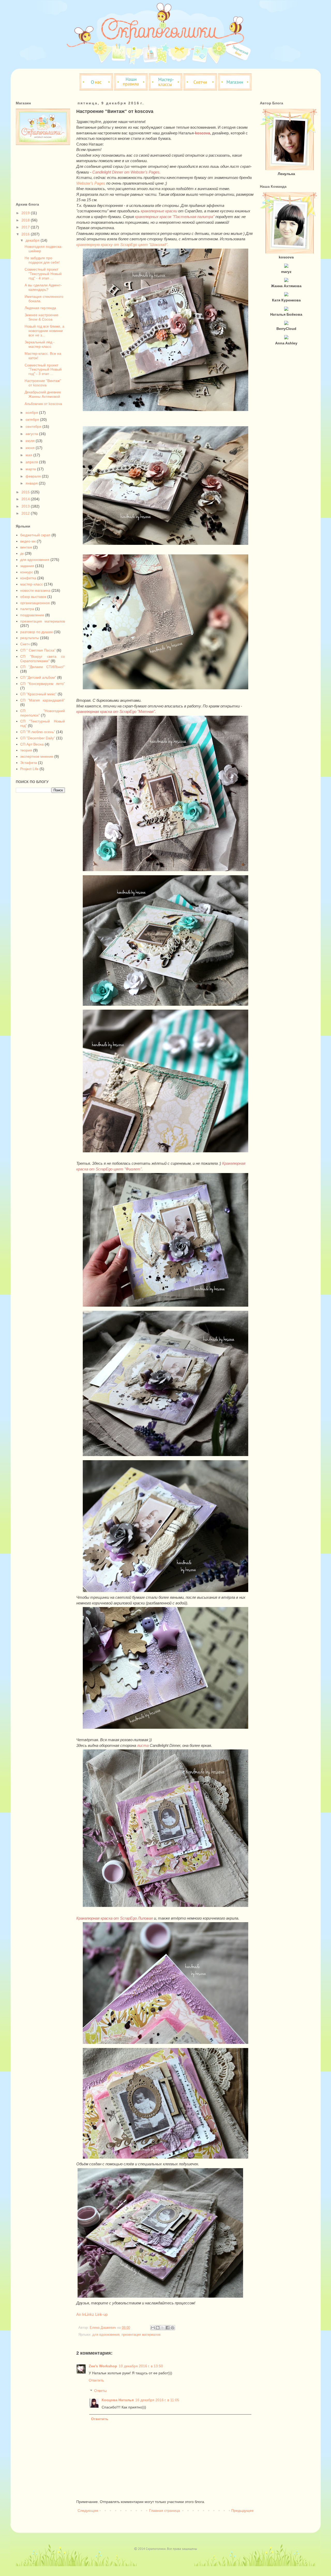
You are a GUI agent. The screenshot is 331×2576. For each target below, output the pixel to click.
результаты (30, 638)
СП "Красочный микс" (38, 694)
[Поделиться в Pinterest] (172, 2328)
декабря (33, 240)
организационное (35, 603)
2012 (26, 513)
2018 (26, 220)
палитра (27, 609)
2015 (26, 492)
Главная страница (165, 2510)
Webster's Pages (91, 183)
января (32, 483)
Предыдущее (242, 2510)
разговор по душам (36, 632)
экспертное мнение (37, 756)
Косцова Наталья (118, 2400)
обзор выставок (33, 597)
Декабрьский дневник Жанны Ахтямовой (43, 394)
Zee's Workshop (103, 2366)
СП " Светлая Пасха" (38, 650)
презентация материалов (141, 2335)
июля (31, 441)
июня (31, 448)
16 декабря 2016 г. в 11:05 (157, 2400)
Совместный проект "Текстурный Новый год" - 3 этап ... (43, 370)
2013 (26, 506)
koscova (202, 133)
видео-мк (28, 541)
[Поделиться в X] (163, 2328)
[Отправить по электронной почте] (153, 2328)
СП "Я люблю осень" (38, 732)
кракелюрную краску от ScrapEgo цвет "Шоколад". (122, 245)
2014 (26, 499)
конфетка (28, 578)
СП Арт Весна (32, 744)
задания (27, 566)
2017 (26, 227)
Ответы (100, 2391)
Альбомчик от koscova (43, 404)
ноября (32, 413)
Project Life (29, 769)
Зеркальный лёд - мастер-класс (40, 344)
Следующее (88, 2510)
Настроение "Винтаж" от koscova (43, 383)
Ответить (96, 2380)
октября (33, 419)
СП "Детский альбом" (38, 677)
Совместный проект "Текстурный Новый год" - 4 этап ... (43, 274)
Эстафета (29, 763)
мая (29, 455)
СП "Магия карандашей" (43, 700)
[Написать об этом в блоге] (158, 2328)
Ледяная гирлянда (40, 308)
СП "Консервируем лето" (43, 684)
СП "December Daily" (38, 738)
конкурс (27, 572)
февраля (34, 476)
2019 (26, 213)
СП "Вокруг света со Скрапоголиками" (43, 659)
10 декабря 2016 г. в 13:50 (141, 2366)
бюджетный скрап (35, 535)
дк (22, 553)
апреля (32, 462)
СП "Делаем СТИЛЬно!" (43, 667)
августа (32, 434)
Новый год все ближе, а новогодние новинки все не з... (44, 331)
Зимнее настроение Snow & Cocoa (42, 317)
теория (26, 750)
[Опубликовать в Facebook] (168, 2328)
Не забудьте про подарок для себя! (42, 260)
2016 (26, 234)
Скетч (25, 644)
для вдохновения (106, 2335)
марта (31, 469)
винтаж (26, 547)
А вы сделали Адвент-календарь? (43, 287)
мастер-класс (32, 584)
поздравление (32, 615)
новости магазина (35, 590)
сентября (34, 426)
